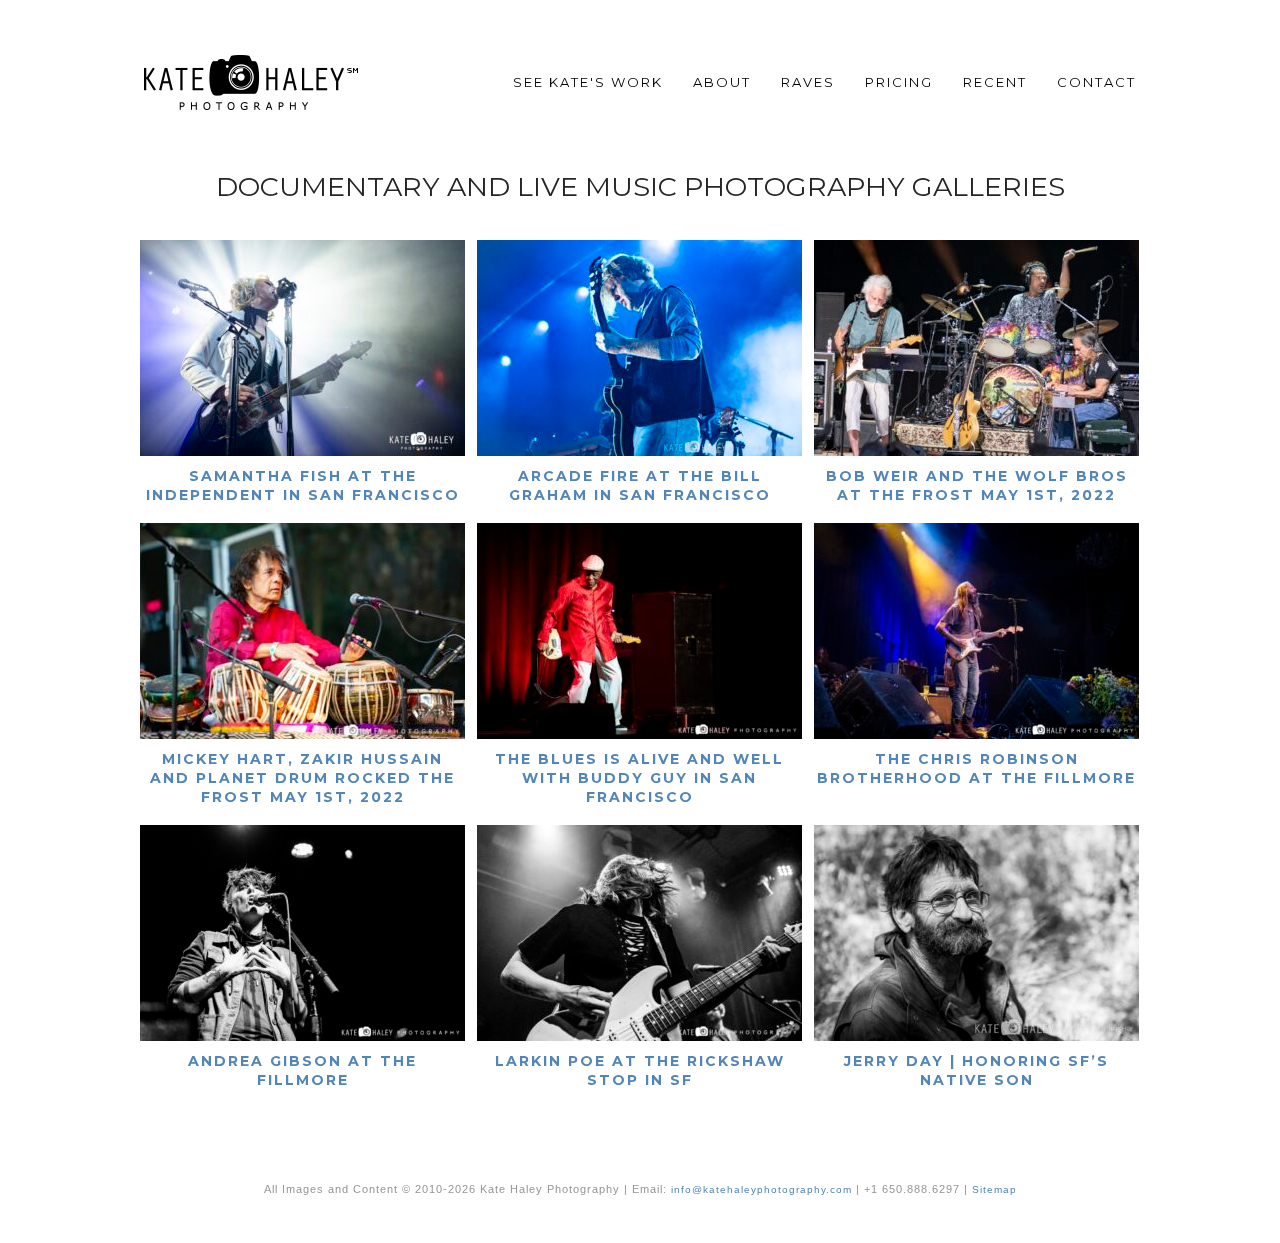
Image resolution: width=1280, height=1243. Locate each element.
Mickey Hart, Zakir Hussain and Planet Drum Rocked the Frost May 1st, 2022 (302, 778)
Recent (995, 82)
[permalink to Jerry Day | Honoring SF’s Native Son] (976, 1036)
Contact (1096, 82)
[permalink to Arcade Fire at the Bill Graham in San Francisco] (639, 451)
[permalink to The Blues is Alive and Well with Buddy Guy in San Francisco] (639, 734)
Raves (808, 82)
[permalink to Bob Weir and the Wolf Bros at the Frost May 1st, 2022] (976, 451)
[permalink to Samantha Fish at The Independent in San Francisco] (302, 451)
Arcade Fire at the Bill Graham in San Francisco (640, 485)
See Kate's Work (588, 82)
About (722, 82)
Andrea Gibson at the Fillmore (302, 1070)
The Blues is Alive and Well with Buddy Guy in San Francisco (639, 778)
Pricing (899, 82)
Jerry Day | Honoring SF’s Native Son (976, 1070)
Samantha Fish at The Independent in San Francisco (303, 485)
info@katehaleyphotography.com (761, 1189)
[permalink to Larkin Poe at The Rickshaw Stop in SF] (639, 1036)
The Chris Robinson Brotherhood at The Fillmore (976, 768)
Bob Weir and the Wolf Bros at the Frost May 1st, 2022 (977, 485)
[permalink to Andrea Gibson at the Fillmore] (302, 1036)
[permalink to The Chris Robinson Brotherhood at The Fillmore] (976, 734)
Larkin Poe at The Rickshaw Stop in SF (640, 1070)
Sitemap (994, 1189)
